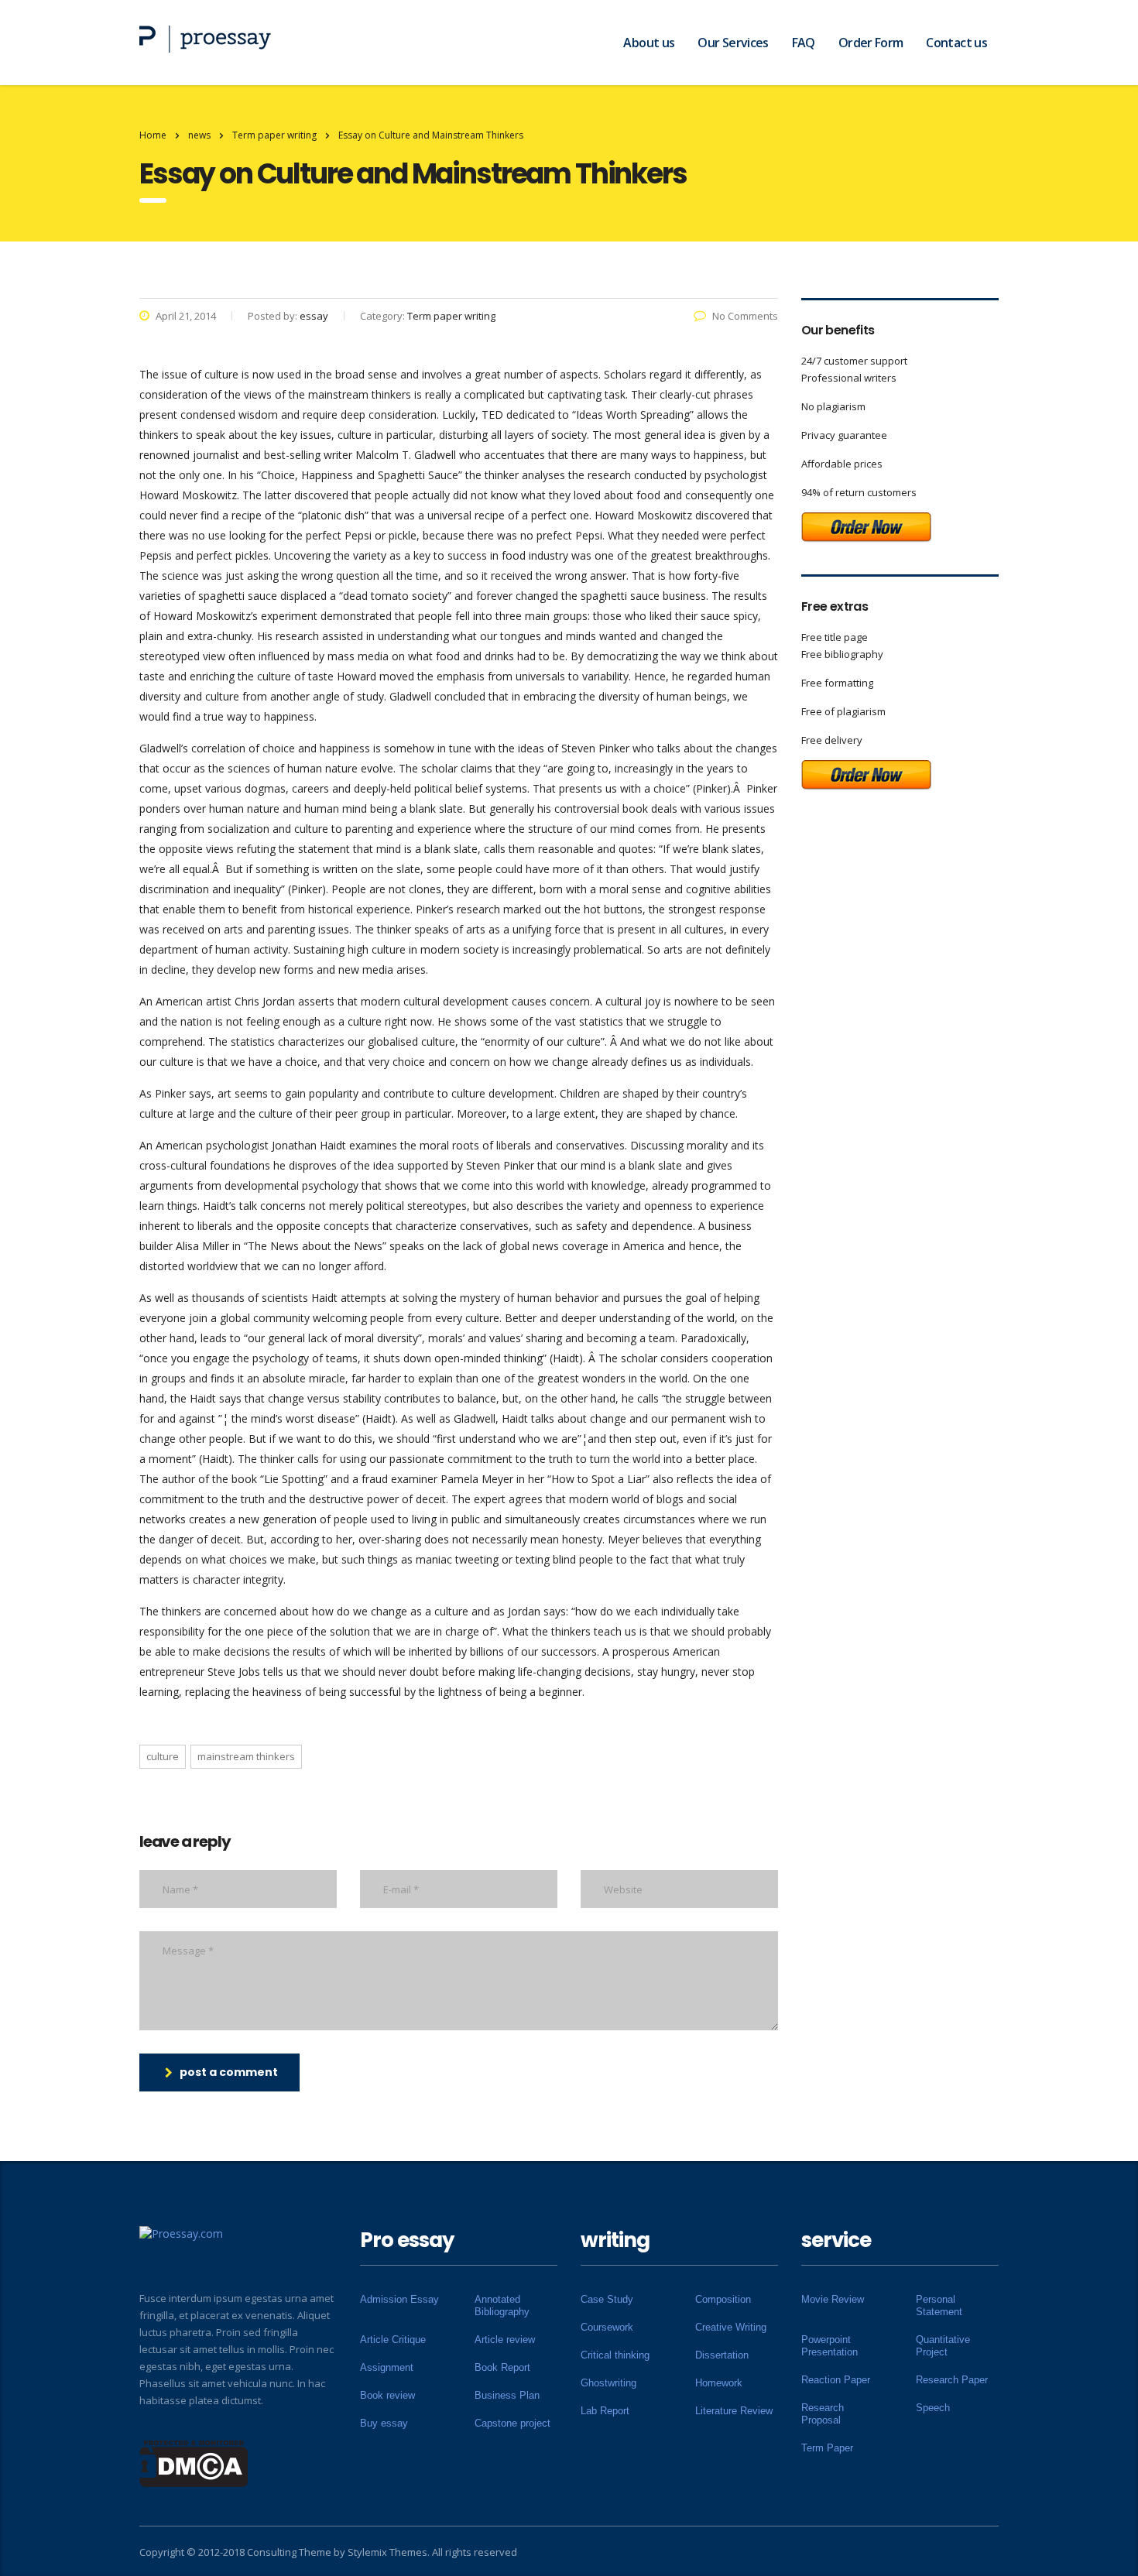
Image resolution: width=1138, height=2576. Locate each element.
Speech (933, 2408)
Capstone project (512, 2423)
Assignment (387, 2367)
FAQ (804, 43)
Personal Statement (939, 2305)
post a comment (229, 2072)
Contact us (956, 43)
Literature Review (734, 2411)
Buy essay (384, 2423)
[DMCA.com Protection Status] (194, 2462)
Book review (387, 2395)
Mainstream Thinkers (246, 1756)
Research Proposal (823, 2414)
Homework (719, 2383)
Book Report (502, 2367)
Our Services (733, 43)
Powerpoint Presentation (830, 2346)
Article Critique (393, 2340)
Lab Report (605, 2411)
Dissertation (722, 2355)
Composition (723, 2299)
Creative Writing (731, 2327)
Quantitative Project (943, 2346)
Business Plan (507, 2395)
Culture (163, 1756)
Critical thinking (615, 2355)
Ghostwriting (608, 2383)
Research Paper (952, 2380)
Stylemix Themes (387, 2552)
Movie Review (833, 2299)
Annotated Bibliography (502, 2305)
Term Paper (827, 2448)
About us (649, 43)
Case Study (607, 2299)
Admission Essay (399, 2299)
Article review (505, 2340)
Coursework (607, 2327)
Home (153, 135)
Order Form (871, 43)
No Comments (745, 316)
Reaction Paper (836, 2380)
